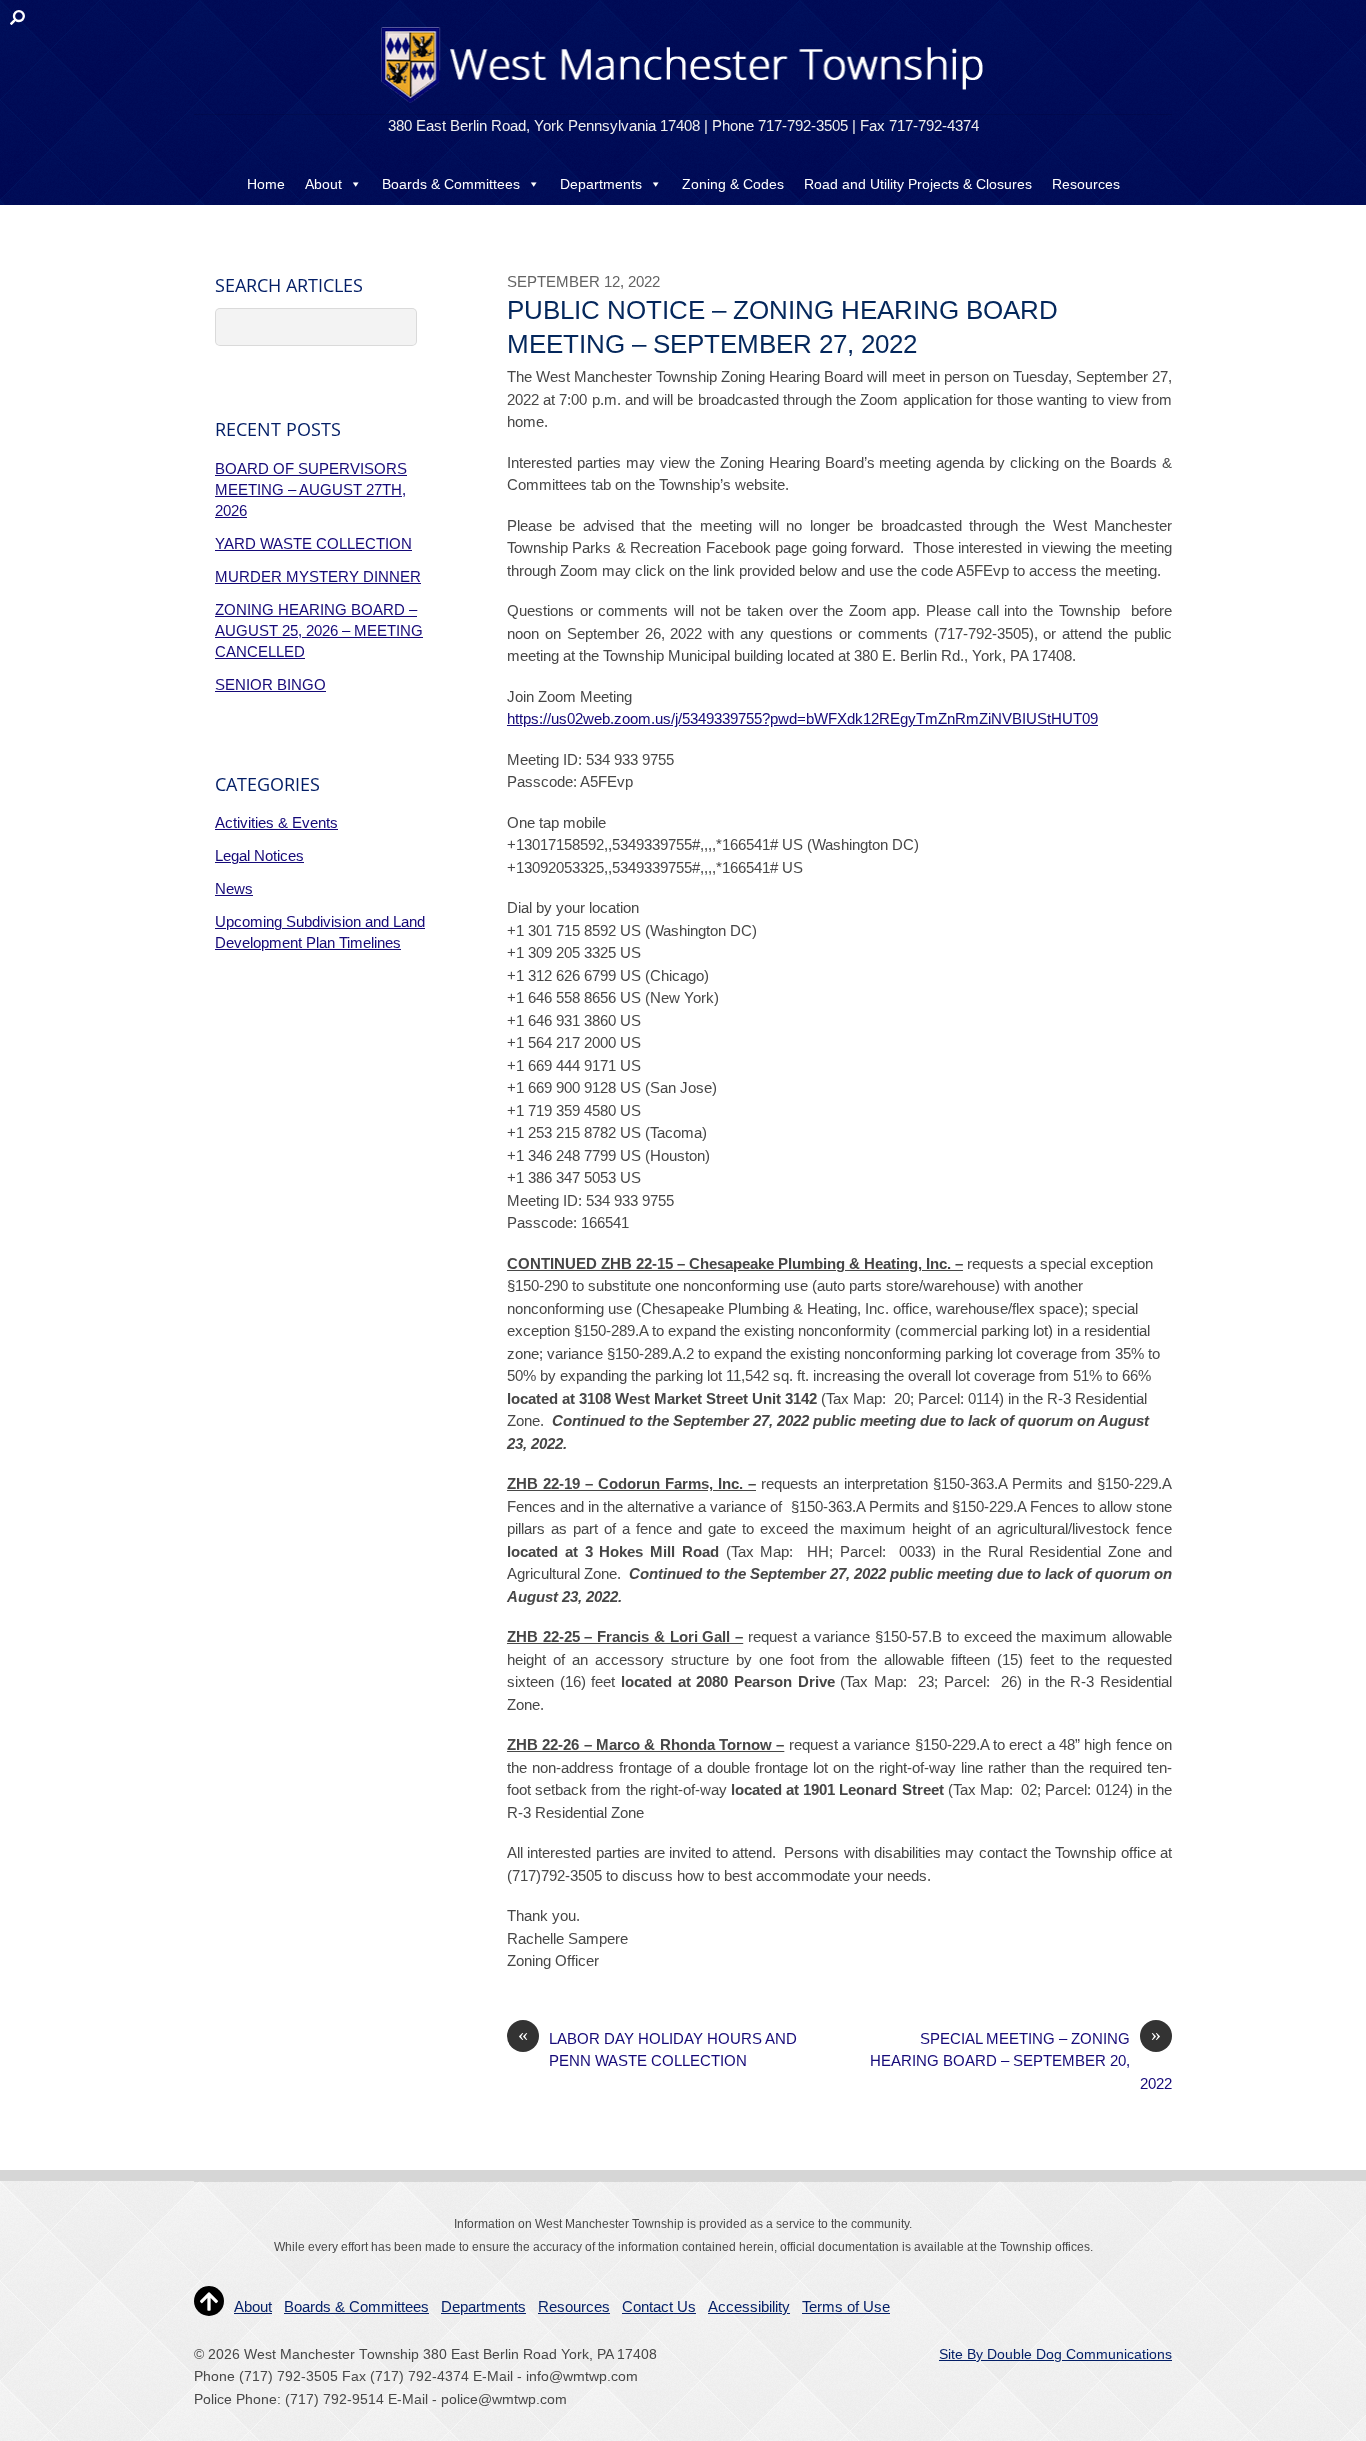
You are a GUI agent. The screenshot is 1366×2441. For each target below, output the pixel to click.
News (234, 888)
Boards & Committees (451, 184)
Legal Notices (259, 855)
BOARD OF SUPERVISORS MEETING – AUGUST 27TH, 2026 (311, 489)
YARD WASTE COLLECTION (313, 543)
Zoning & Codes (733, 184)
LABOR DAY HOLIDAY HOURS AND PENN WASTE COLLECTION (657, 2049)
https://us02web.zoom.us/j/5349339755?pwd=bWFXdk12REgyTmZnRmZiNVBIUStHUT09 (802, 718)
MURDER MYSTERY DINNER (318, 576)
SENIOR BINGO (270, 684)
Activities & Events (276, 822)
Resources (1086, 184)
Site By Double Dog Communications (1055, 2354)
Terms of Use (846, 2306)
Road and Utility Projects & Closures (918, 184)
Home (266, 184)
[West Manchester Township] (680, 101)
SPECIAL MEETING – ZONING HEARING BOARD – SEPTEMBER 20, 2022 (1021, 2060)
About (323, 184)
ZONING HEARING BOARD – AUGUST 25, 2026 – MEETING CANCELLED (319, 630)
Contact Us (683, 224)
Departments (601, 184)
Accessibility (749, 2306)
